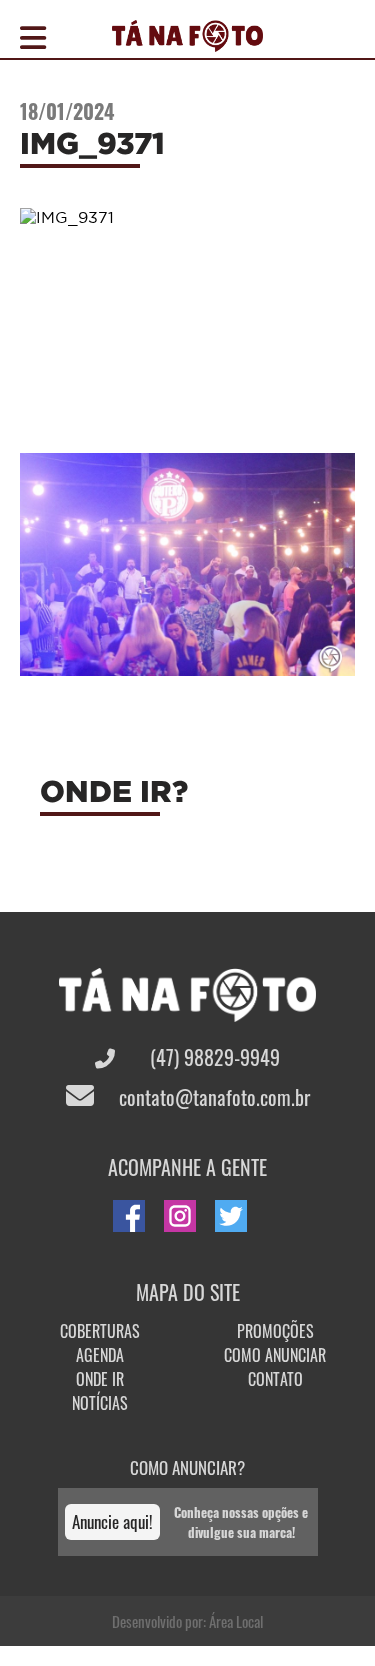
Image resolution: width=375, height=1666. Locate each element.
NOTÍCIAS (100, 1403)
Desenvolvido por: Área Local (187, 1621)
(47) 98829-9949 (212, 1057)
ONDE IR (100, 1379)
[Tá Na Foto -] (187, 40)
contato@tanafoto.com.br (212, 1097)
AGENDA (100, 1355)
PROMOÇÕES (275, 1331)
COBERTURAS (100, 1331)
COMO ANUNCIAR (275, 1355)
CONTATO (275, 1379)
